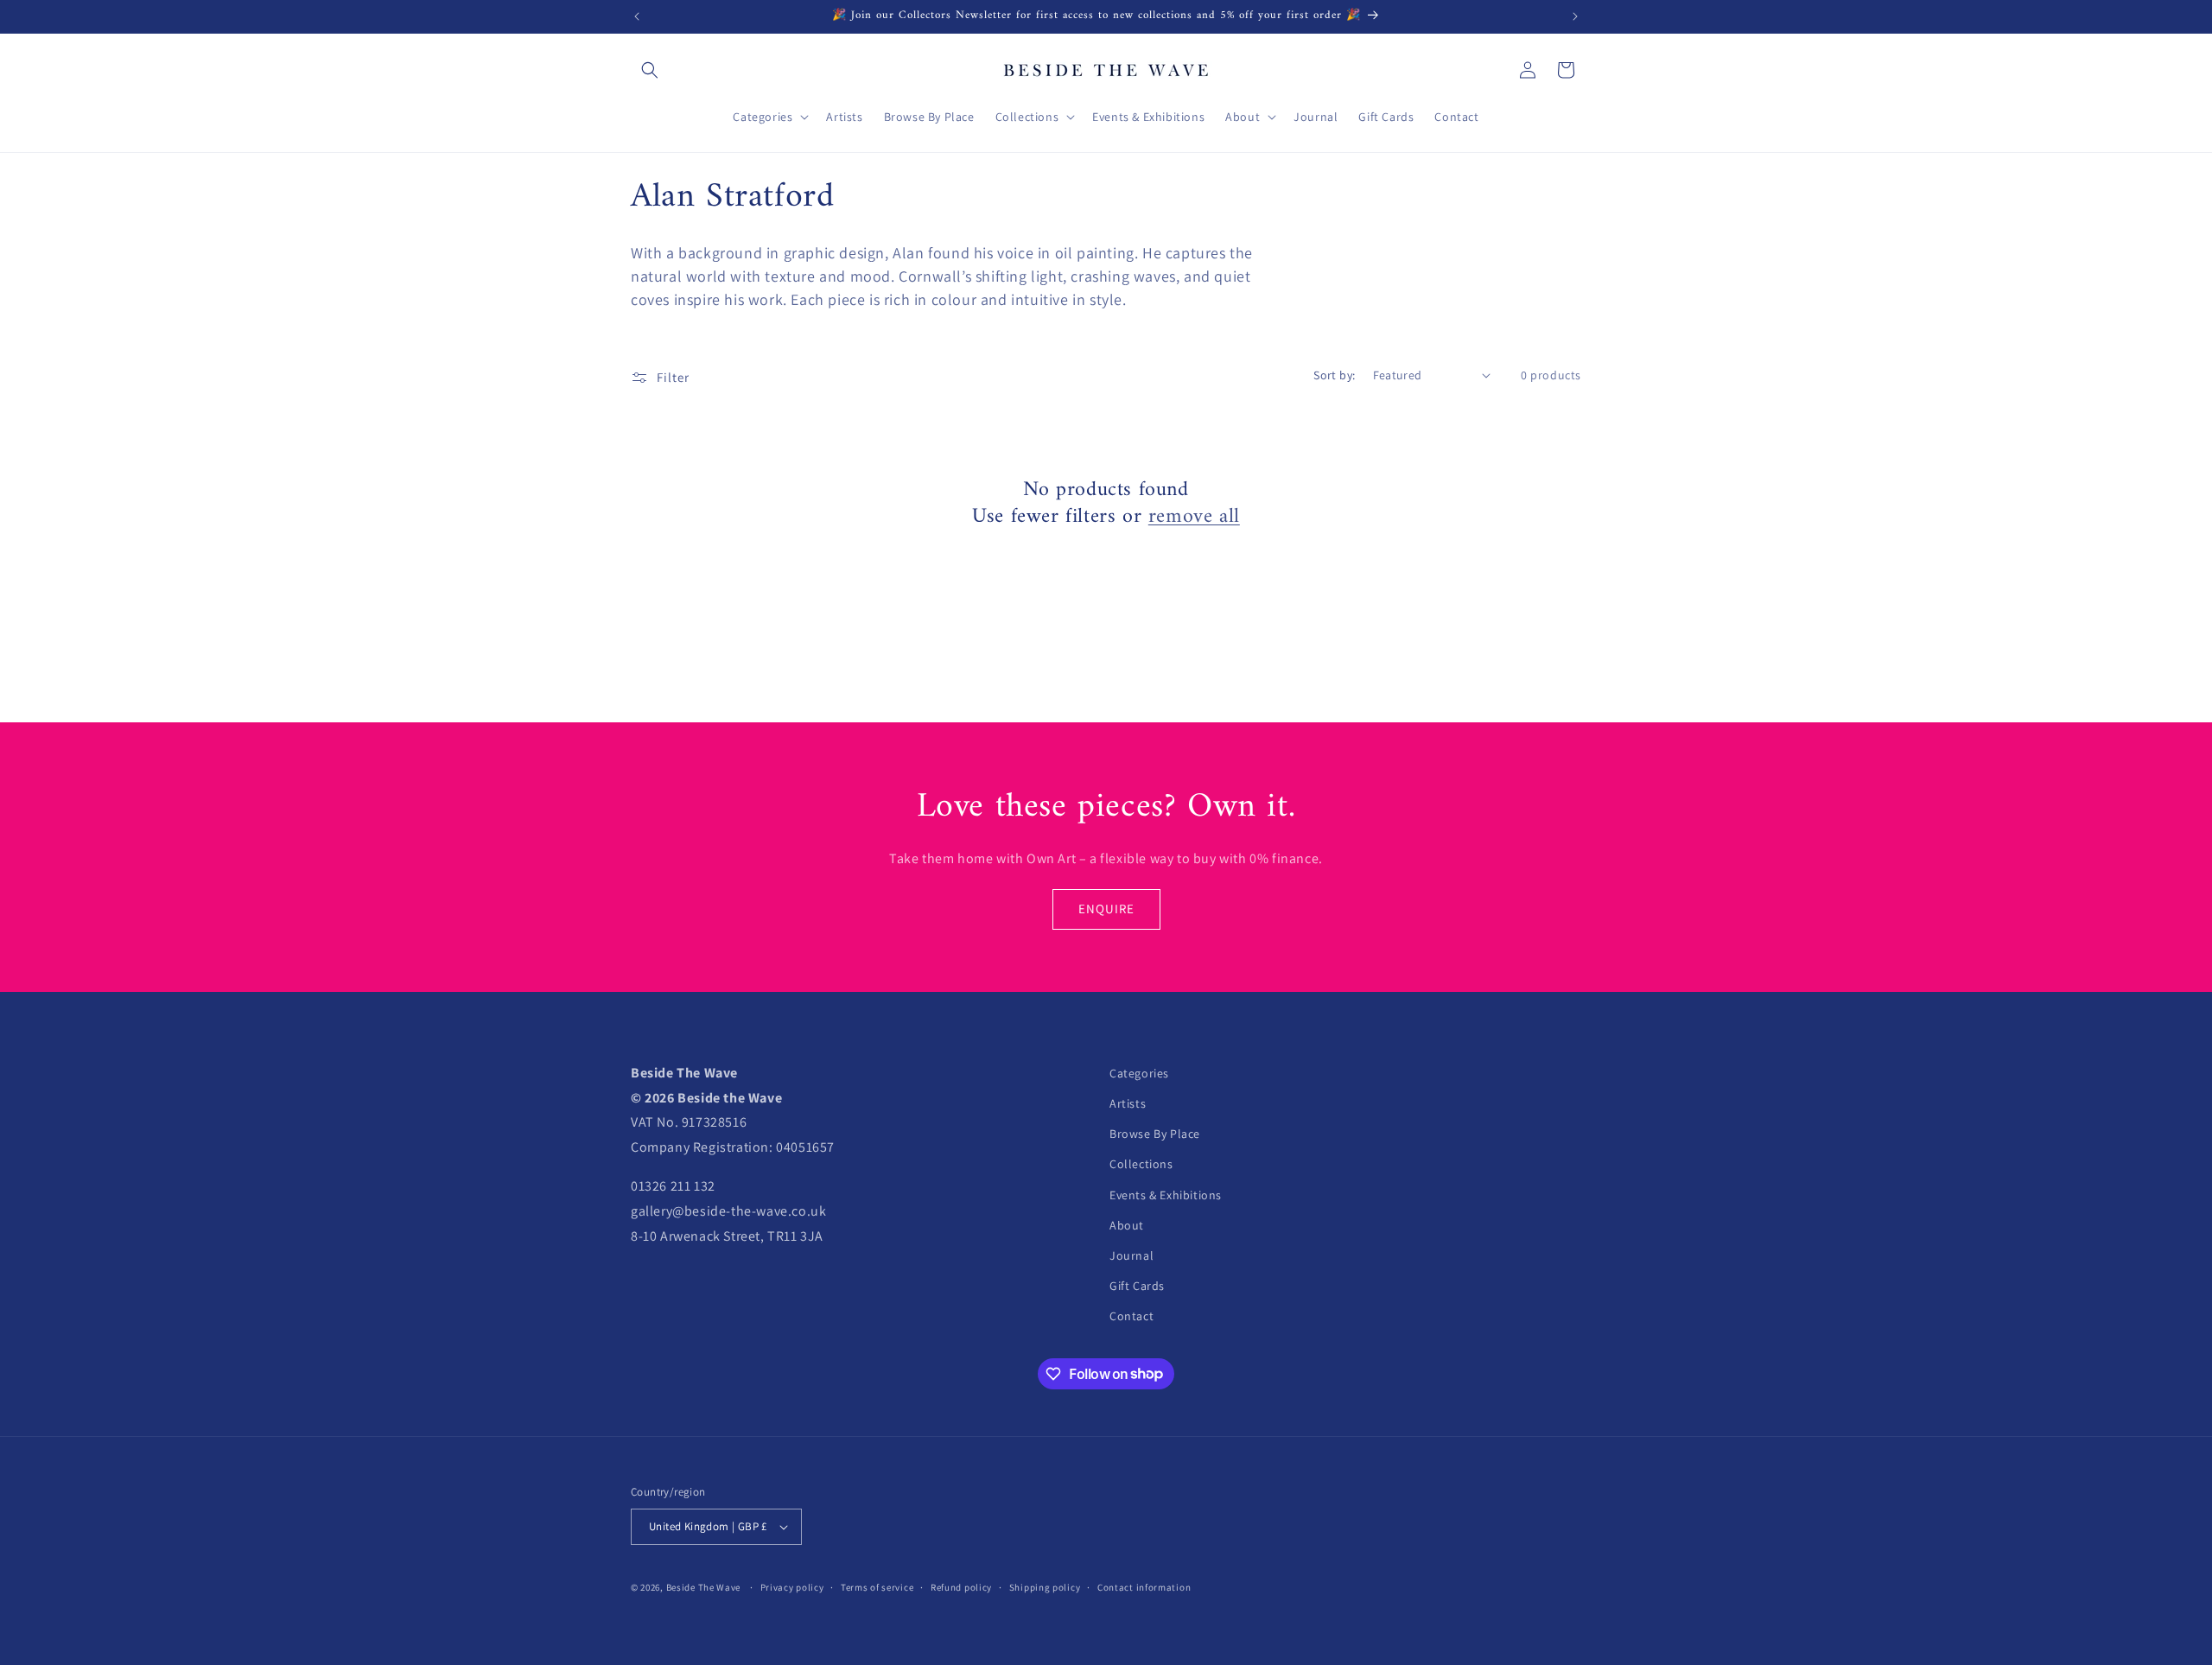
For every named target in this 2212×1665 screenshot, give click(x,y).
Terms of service (877, 1587)
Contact (1131, 1316)
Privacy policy (792, 1587)
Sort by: (1334, 375)
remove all (1194, 517)
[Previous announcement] (637, 16)
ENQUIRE (1106, 909)
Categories (1139, 1073)
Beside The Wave (704, 1587)
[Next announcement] (1575, 16)
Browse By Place (1155, 1134)
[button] (650, 70)
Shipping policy (1045, 1587)
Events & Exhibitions (1166, 1195)
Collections (1141, 1164)
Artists (1128, 1103)
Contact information (1144, 1587)
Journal (1131, 1255)
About (1127, 1225)
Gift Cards (1137, 1286)
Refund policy (961, 1587)
